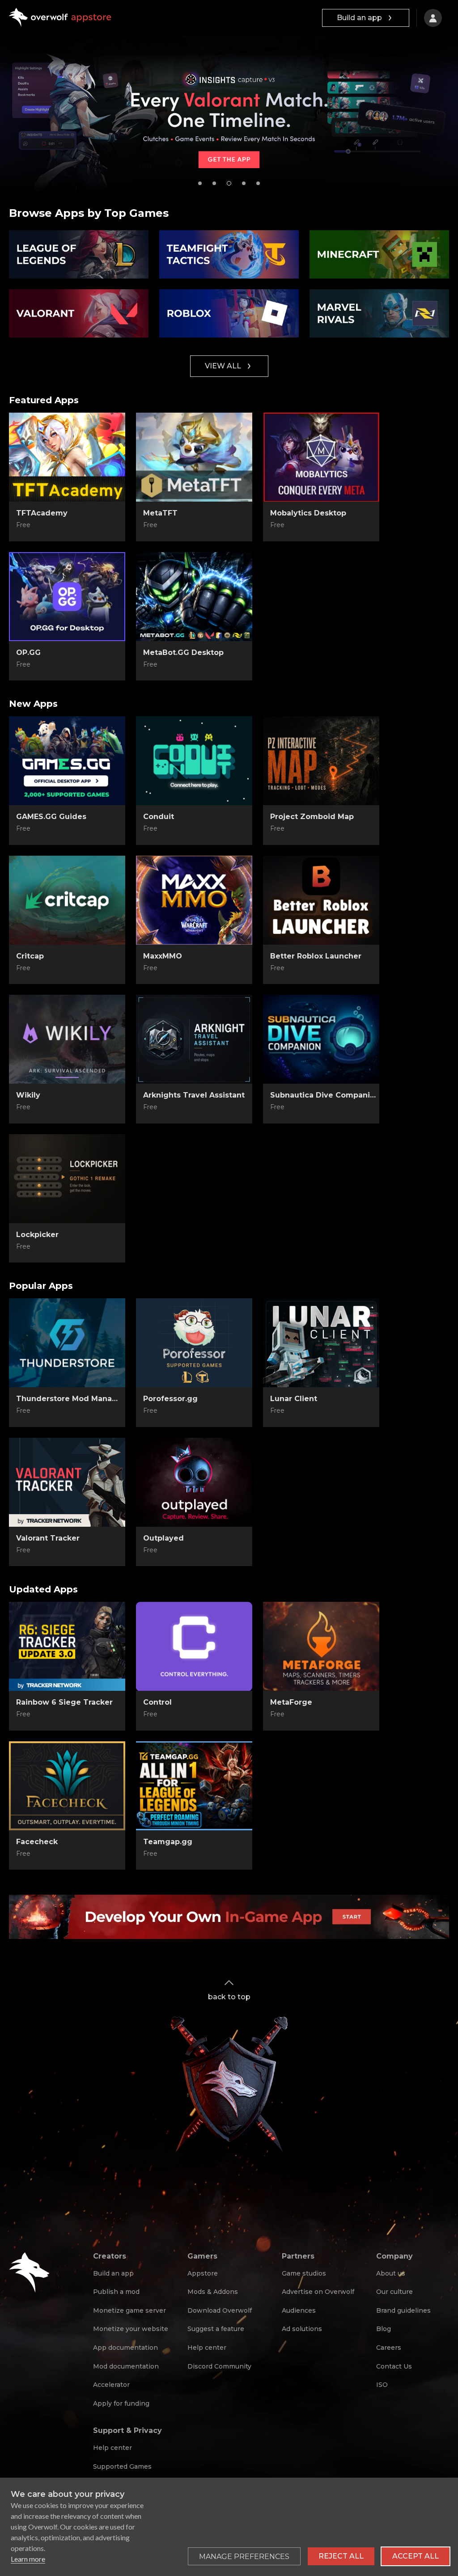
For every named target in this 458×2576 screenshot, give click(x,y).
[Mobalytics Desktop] (321, 457)
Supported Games (122, 2466)
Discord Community (219, 2366)
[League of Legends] (79, 254)
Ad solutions (302, 2329)
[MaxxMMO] (194, 900)
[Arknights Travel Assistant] (194, 1039)
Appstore (203, 2273)
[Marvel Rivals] (379, 313)
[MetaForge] (321, 1647)
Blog (384, 2329)
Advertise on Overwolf (318, 2292)
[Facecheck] (67, 1786)
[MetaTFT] (194, 457)
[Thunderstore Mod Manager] (67, 1343)
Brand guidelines (403, 2310)
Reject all (341, 2556)
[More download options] (237, 1411)
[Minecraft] (379, 254)
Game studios (304, 2273)
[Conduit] (194, 761)
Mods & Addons (213, 2292)
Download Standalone (67, 525)
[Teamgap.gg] (194, 1786)
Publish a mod (116, 2292)
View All (223, 366)
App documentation (125, 2348)
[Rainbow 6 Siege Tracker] (67, 1647)
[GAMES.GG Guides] (67, 761)
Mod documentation (126, 2366)
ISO (382, 2385)
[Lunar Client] (321, 1343)
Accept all (416, 2556)
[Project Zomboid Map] (321, 761)
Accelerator (111, 2385)
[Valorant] (79, 313)
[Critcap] (67, 900)
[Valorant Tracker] (67, 1482)
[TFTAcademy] (67, 457)
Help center (207, 2348)
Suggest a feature (216, 2329)
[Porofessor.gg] (194, 1343)
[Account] (433, 18)
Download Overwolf (220, 2310)
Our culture (394, 2292)
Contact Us (394, 2366)
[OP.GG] (67, 597)
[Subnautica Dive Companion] (321, 1039)
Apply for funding (121, 2403)
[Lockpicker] (67, 1179)
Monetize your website (131, 2329)
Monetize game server (129, 2310)
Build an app (359, 18)
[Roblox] (229, 313)
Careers (389, 2348)
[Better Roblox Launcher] (321, 900)
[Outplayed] (194, 1482)
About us (391, 2273)
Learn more (28, 2559)
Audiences (299, 2310)
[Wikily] (67, 1039)
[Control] (194, 1647)
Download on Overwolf (194, 525)
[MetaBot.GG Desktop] (194, 597)
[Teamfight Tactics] (229, 254)
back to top (229, 1997)
